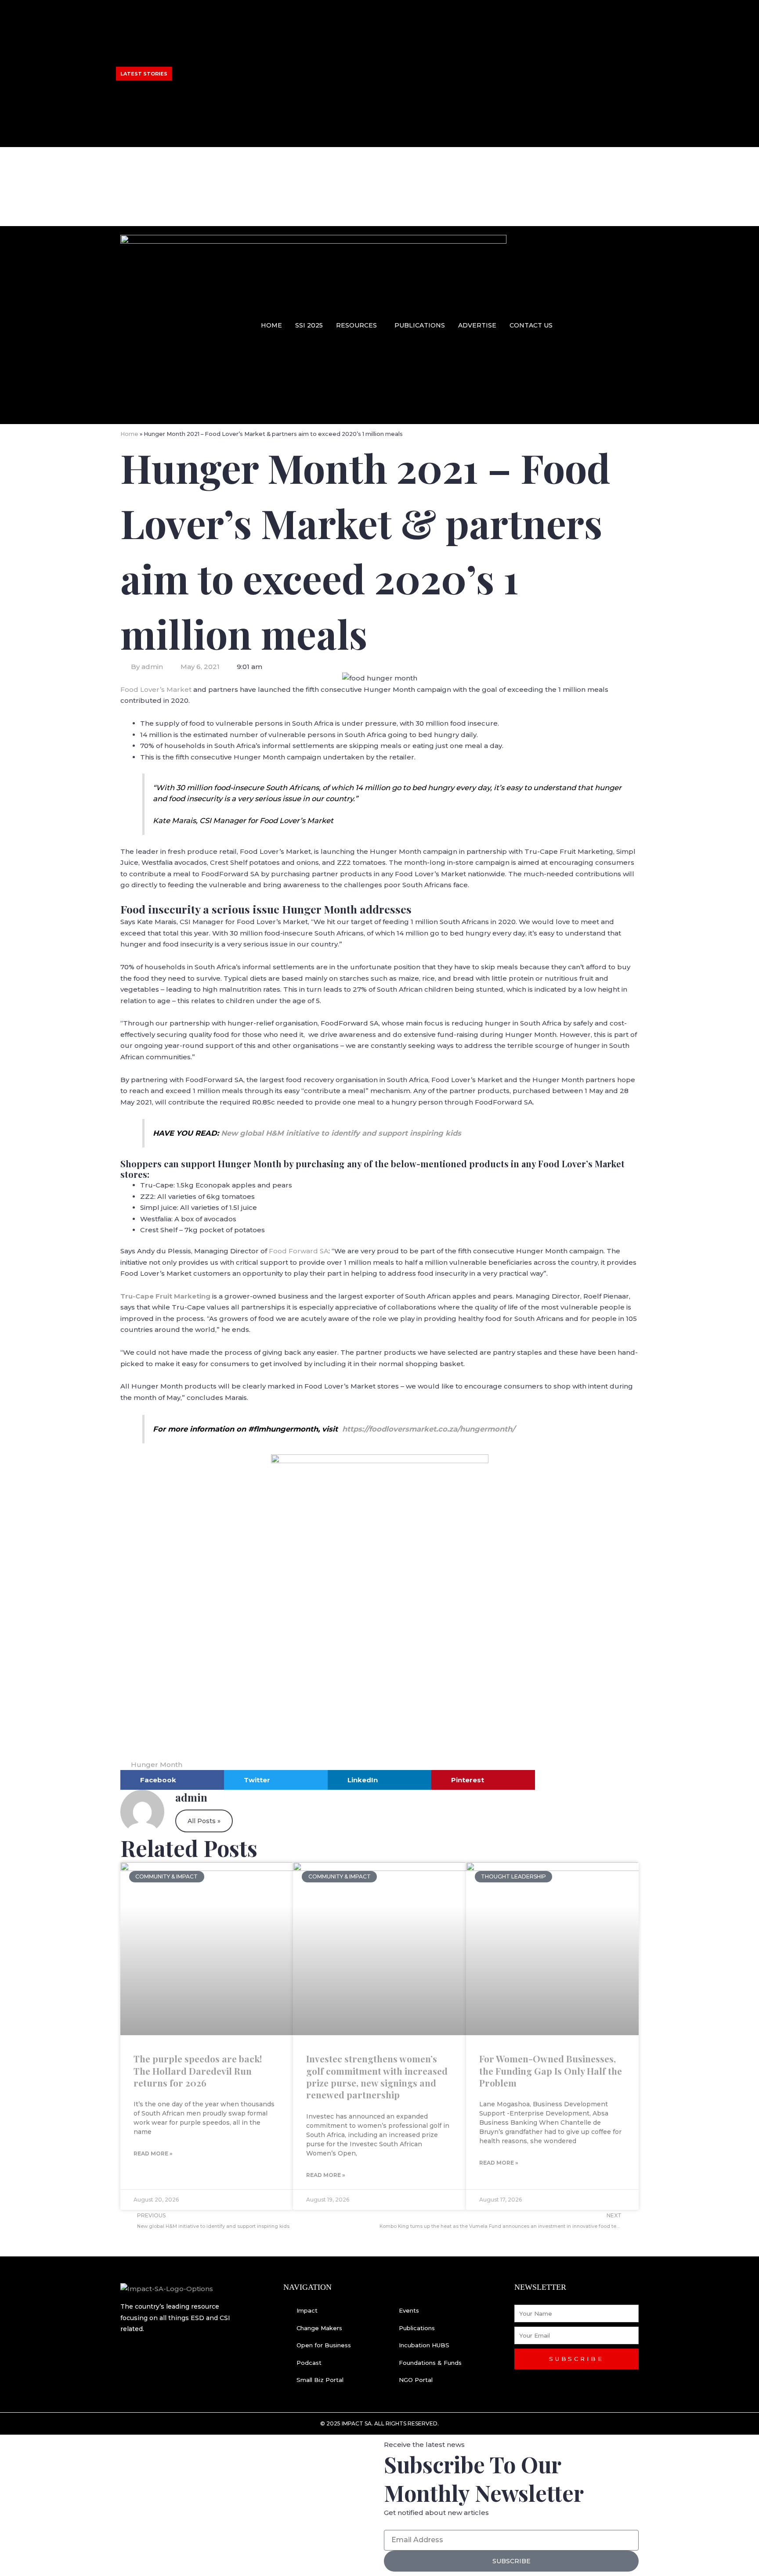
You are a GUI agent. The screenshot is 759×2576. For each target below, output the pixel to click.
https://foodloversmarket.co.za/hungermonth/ (428, 1429)
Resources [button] (356, 325)
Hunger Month (157, 1765)
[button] (359, 325)
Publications (420, 325)
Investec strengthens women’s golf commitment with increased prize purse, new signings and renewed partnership (250, 52)
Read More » (153, 2153)
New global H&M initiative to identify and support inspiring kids (341, 1133)
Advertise (477, 325)
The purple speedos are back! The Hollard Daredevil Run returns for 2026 (198, 2071)
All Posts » (204, 1821)
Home (271, 325)
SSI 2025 (309, 325)
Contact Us (531, 325)
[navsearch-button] (633, 324)
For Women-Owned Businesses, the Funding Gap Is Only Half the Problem (551, 2071)
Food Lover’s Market (156, 689)
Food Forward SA (299, 1251)
